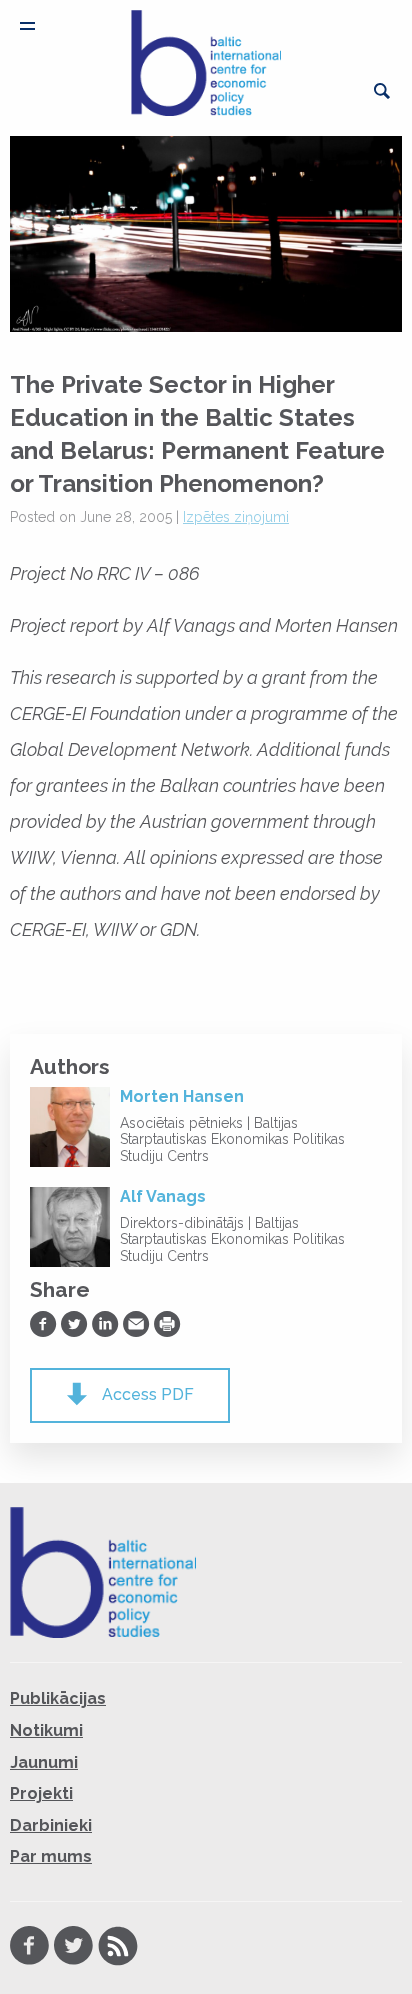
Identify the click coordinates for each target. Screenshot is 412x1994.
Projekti (41, 1793)
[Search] (382, 91)
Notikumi (46, 1730)
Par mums (51, 1856)
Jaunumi (44, 1762)
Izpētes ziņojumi (236, 517)
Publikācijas (58, 1698)
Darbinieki (51, 1825)
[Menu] (27, 26)
